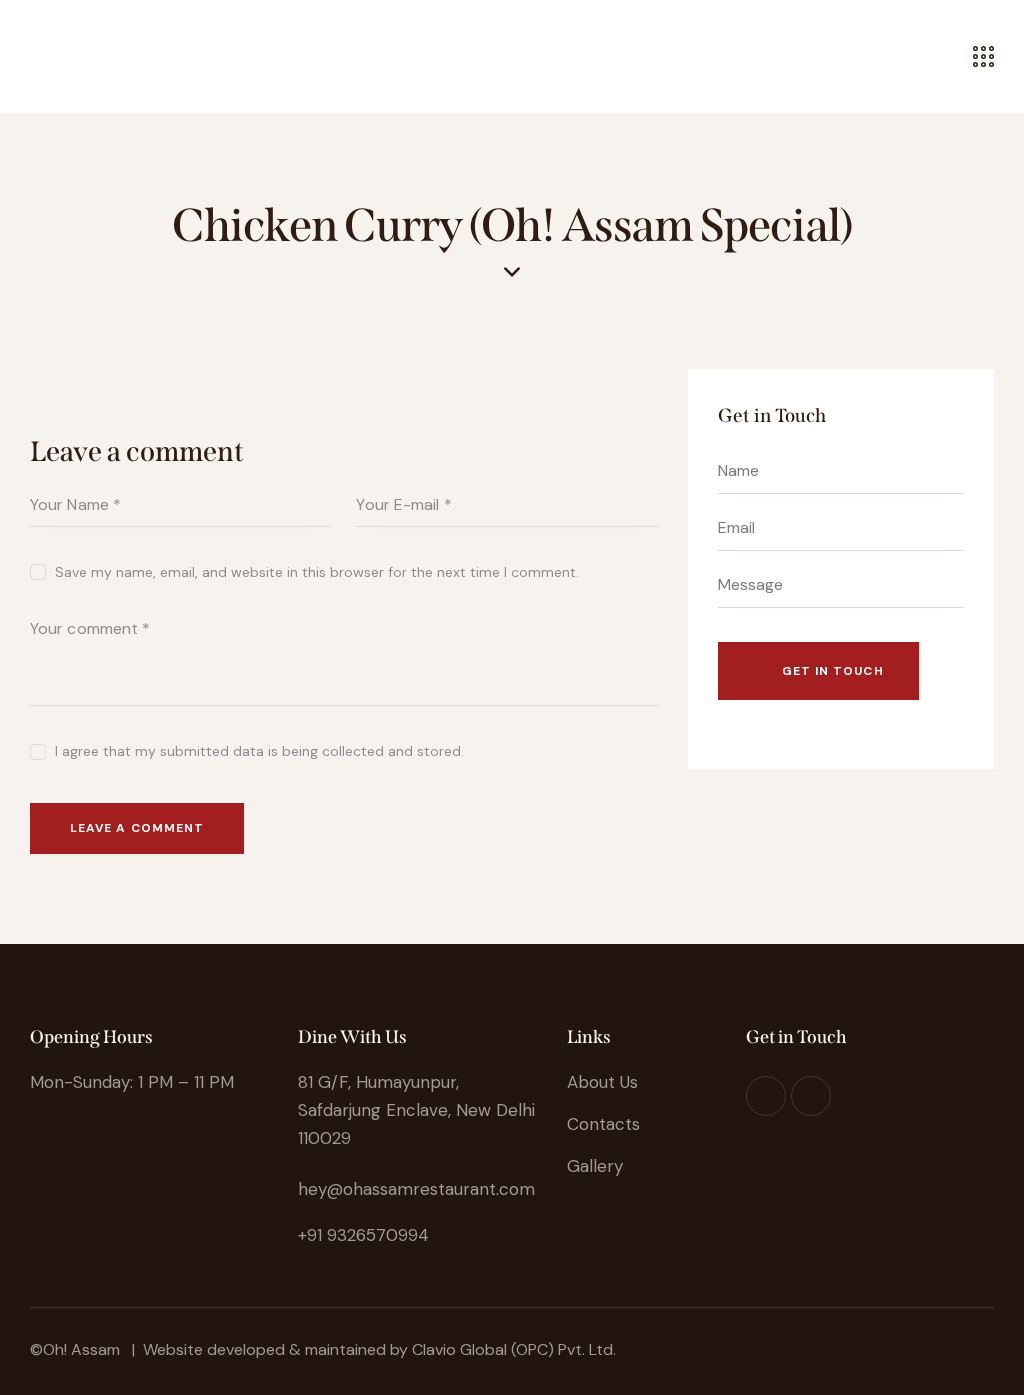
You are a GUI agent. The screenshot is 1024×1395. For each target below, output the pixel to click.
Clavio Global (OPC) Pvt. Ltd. (514, 1349)
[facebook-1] (811, 1096)
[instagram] (766, 1096)
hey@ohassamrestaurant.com (416, 1189)
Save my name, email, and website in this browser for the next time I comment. (317, 572)
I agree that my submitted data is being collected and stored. (259, 751)
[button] (36, 56)
